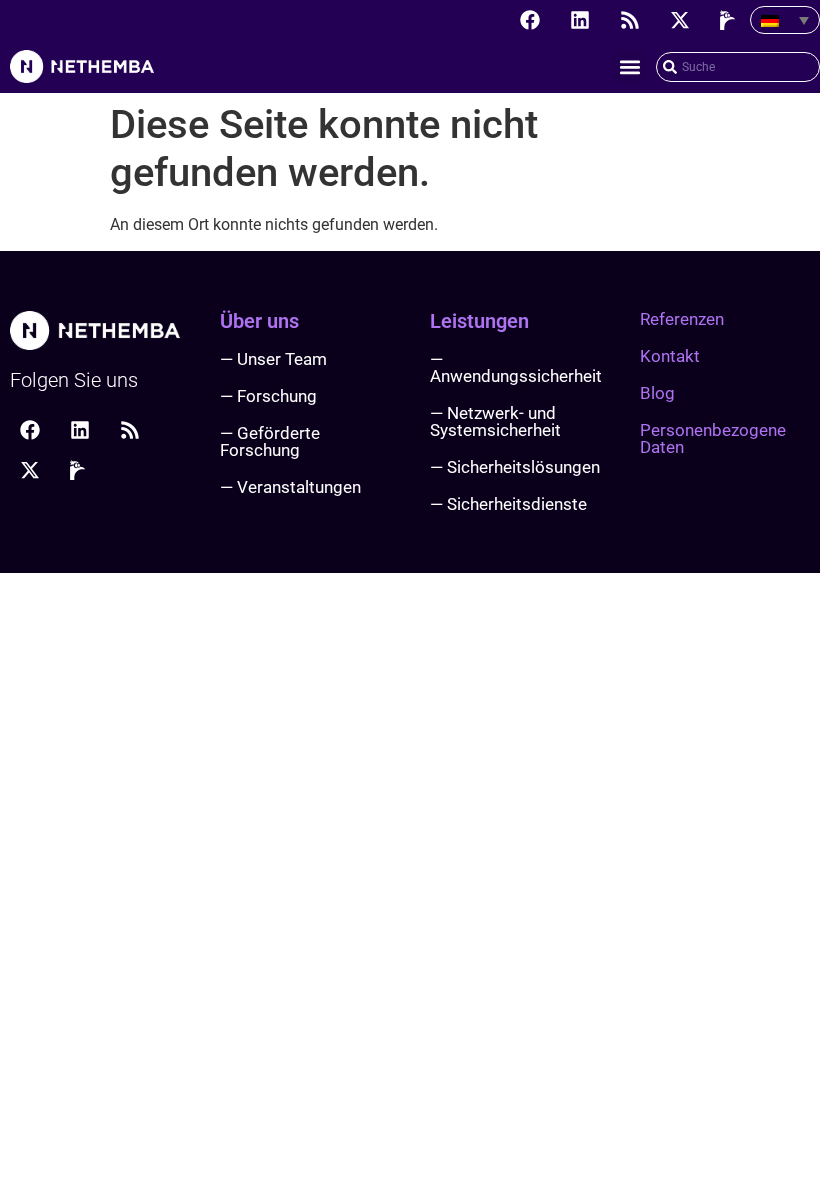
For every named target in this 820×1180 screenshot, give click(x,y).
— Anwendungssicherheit (516, 367)
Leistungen (479, 321)
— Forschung (268, 396)
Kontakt (670, 356)
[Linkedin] (580, 20)
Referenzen (682, 319)
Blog (657, 393)
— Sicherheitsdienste (508, 504)
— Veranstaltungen (290, 487)
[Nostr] (730, 20)
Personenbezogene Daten (713, 438)
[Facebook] (530, 20)
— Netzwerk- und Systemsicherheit (495, 421)
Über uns (259, 321)
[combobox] (738, 67)
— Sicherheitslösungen (515, 467)
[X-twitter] (680, 20)
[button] (629, 66)
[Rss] (630, 20)
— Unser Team (273, 359)
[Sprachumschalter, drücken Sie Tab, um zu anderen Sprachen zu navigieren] (785, 20)
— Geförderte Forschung (270, 441)
